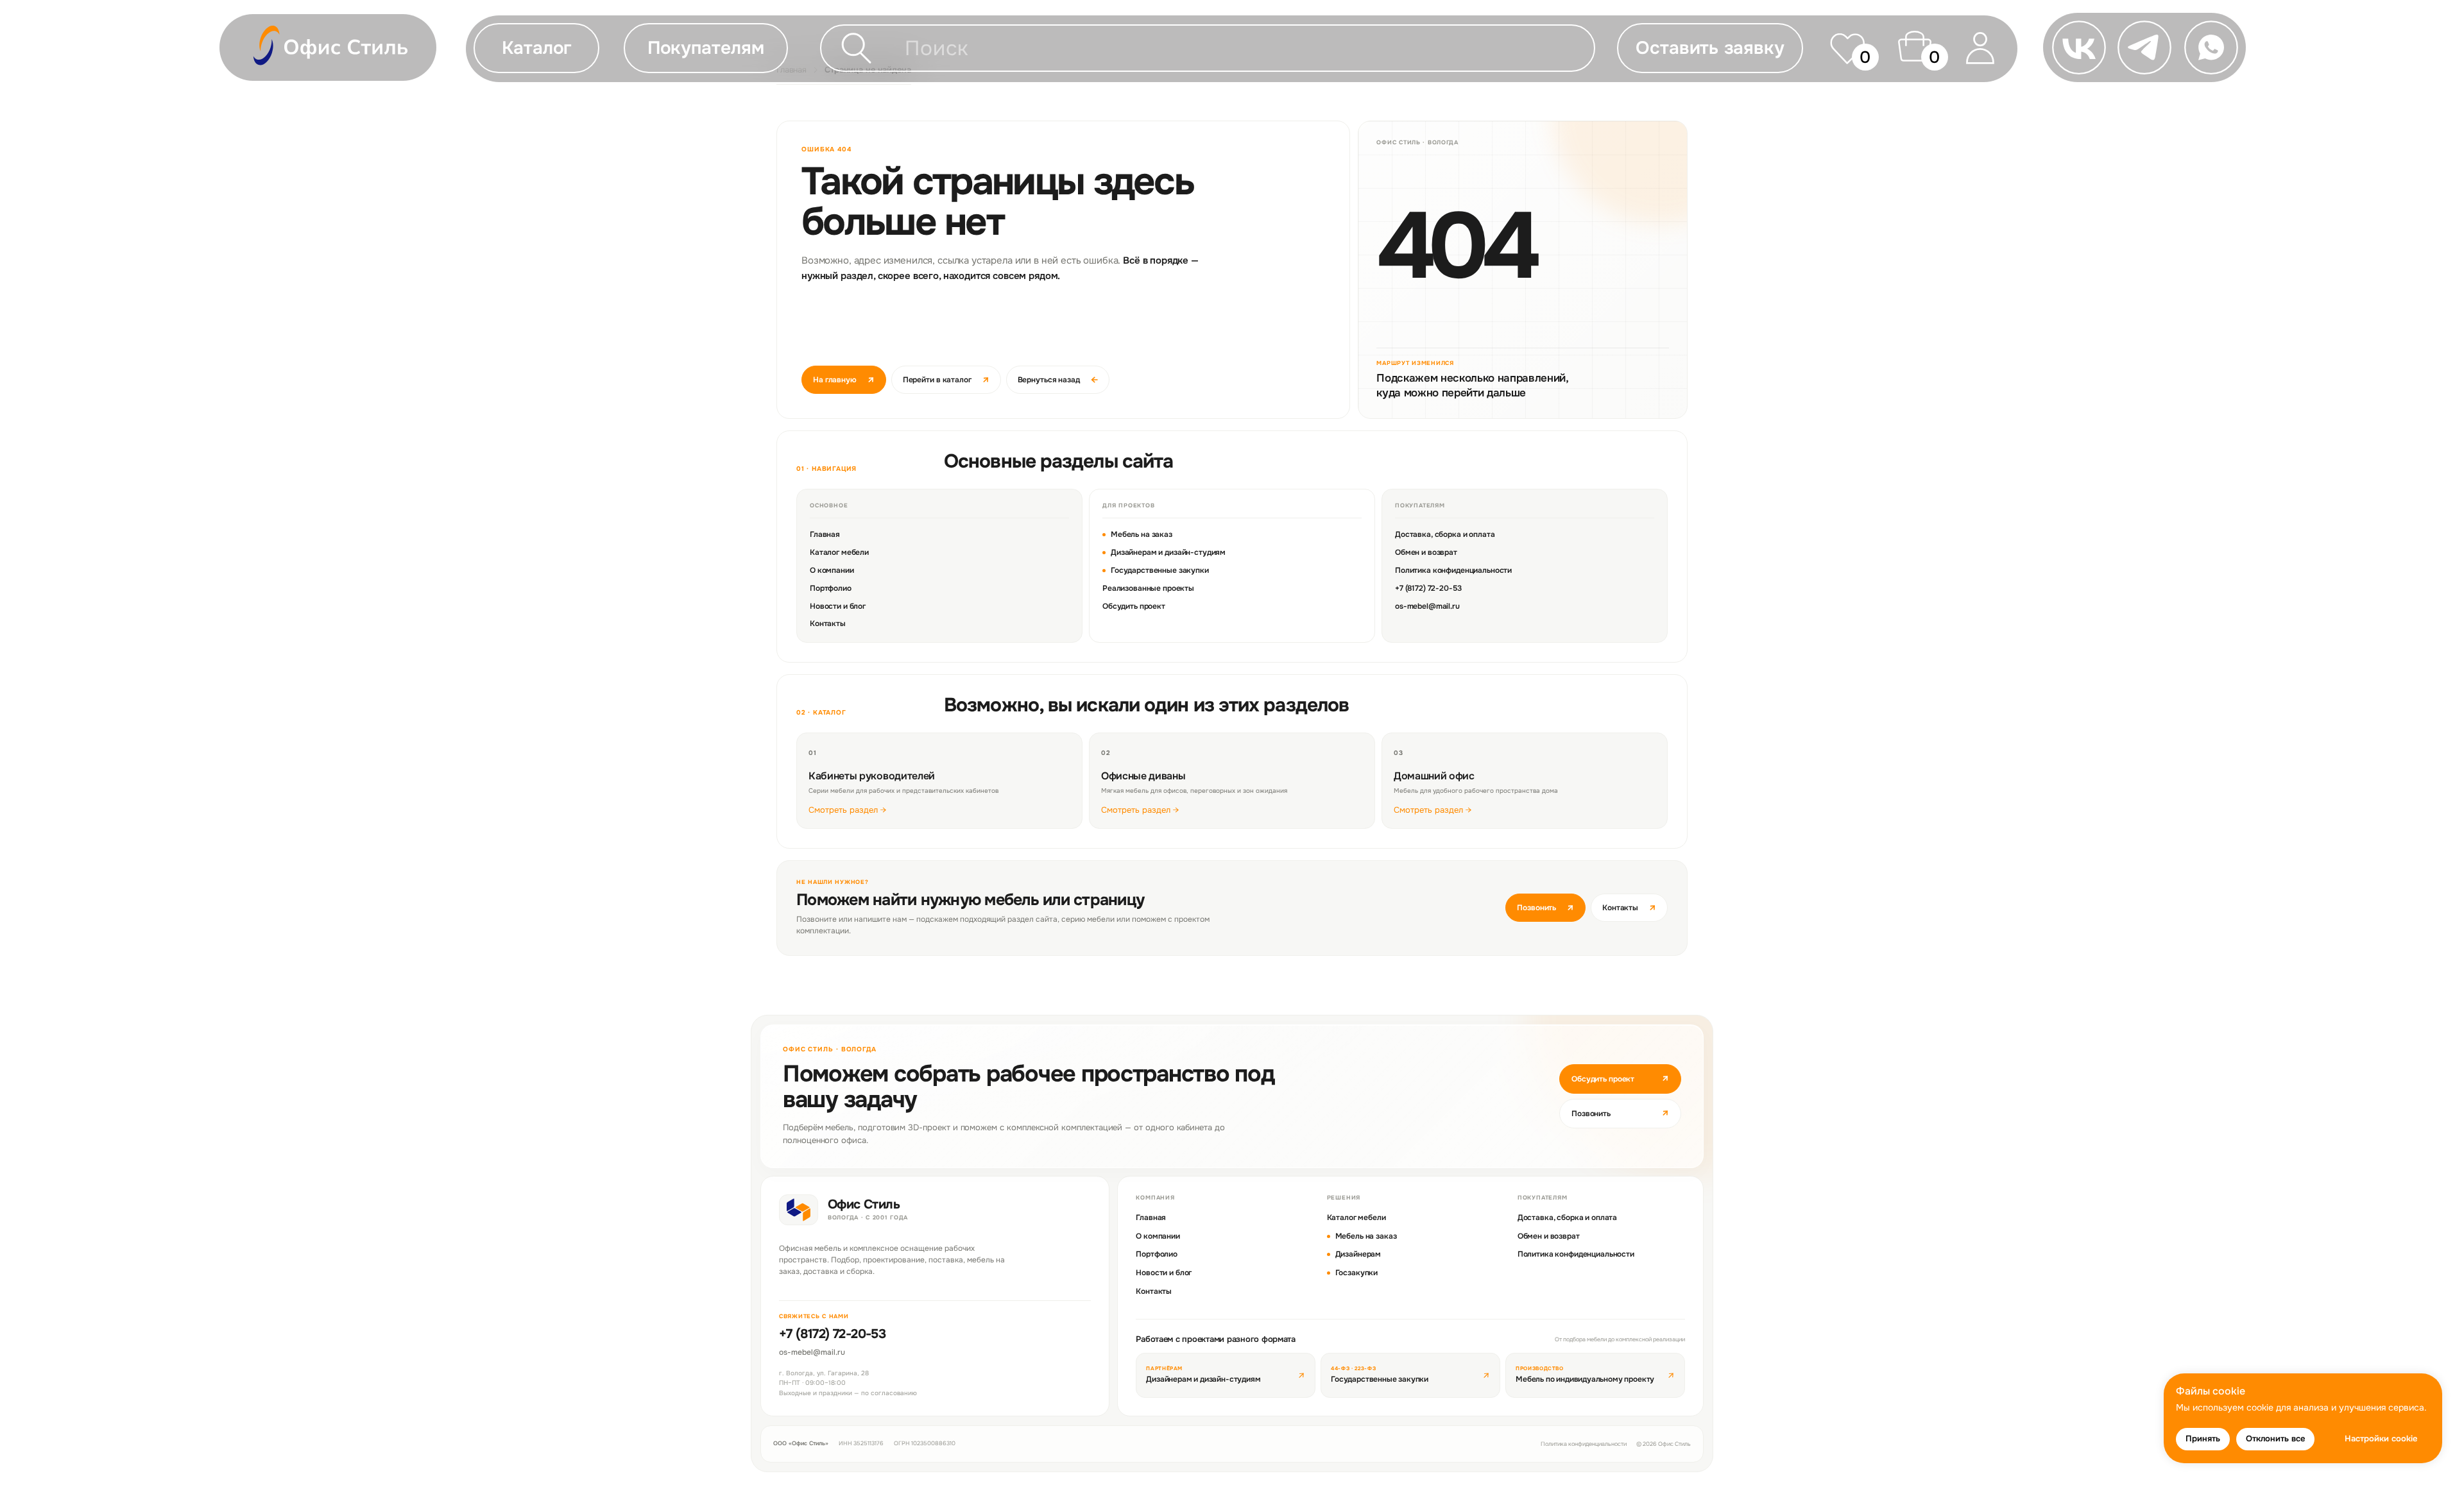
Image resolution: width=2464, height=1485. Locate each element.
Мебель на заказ (1142, 534)
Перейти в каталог (946, 380)
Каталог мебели (839, 552)
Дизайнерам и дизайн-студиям (1168, 552)
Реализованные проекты (1148, 588)
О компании (832, 570)
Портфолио (831, 588)
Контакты (828, 624)
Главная (825, 534)
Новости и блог (838, 606)
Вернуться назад (1058, 380)
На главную (844, 380)
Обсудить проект (1134, 606)
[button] (706, 48)
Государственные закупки (1160, 570)
